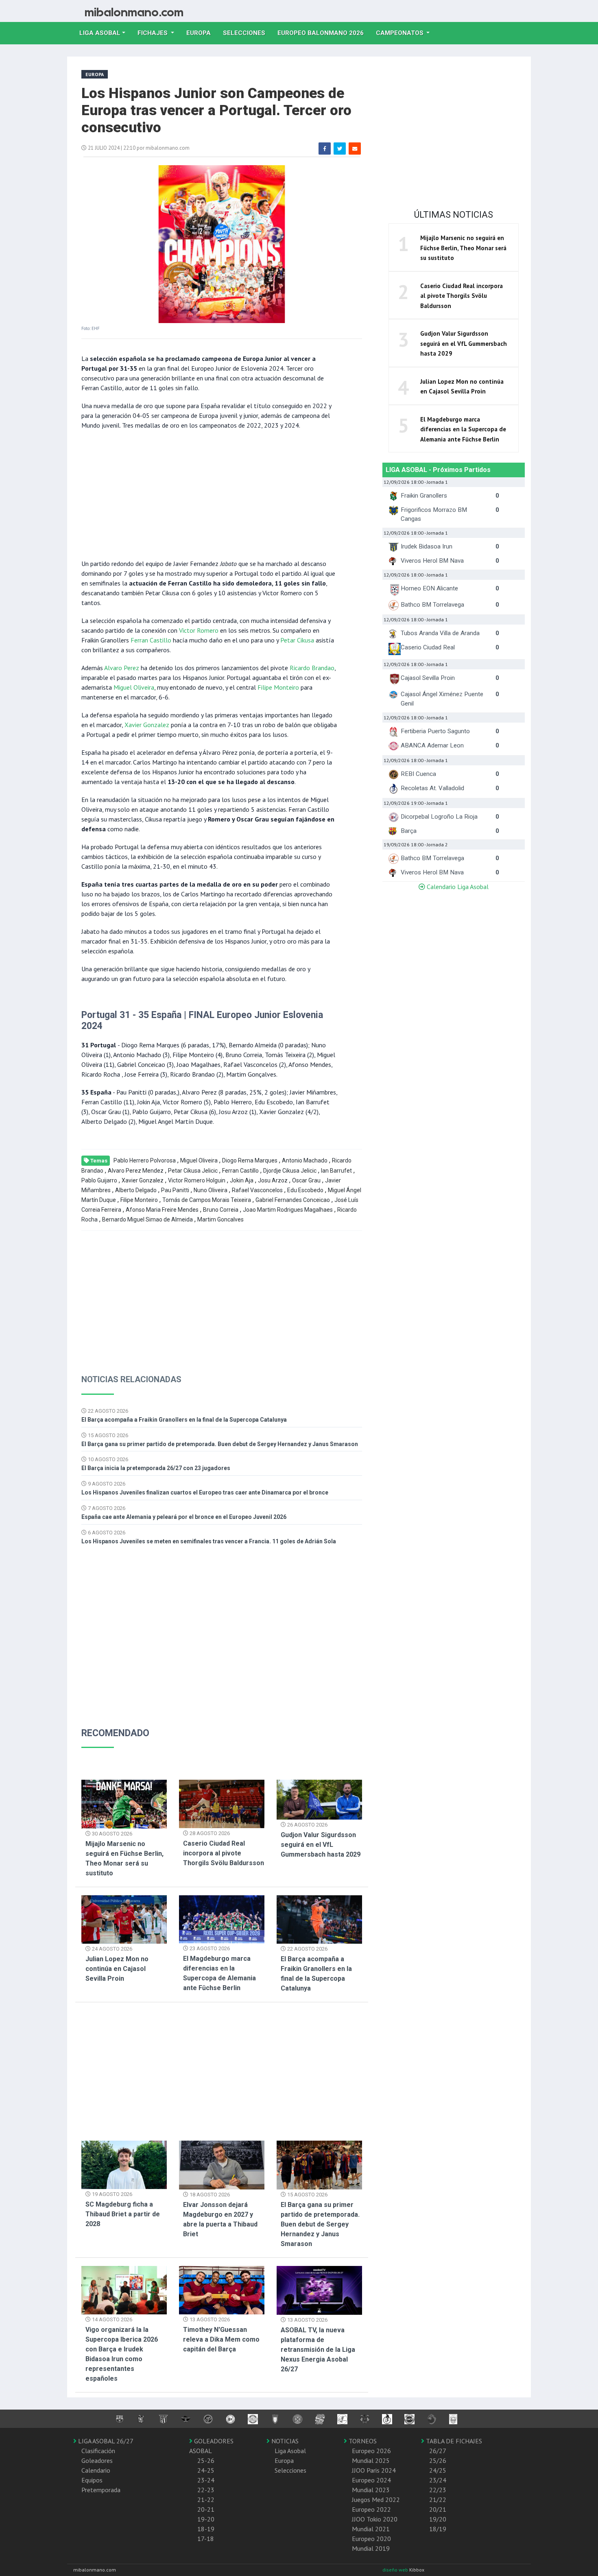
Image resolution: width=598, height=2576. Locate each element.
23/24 (438, 2480)
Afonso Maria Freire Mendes (162, 1210)
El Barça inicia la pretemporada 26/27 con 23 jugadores (156, 1468)
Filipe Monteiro (278, 687)
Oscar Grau (306, 1180)
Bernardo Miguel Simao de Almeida (147, 1219)
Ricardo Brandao (312, 668)
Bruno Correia (221, 1210)
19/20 (438, 2519)
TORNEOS (362, 2441)
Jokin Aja (242, 1180)
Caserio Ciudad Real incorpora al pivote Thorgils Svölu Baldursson (224, 1853)
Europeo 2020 (371, 2539)
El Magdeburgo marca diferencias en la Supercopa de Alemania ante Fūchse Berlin (463, 429)
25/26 (438, 2460)
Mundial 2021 (371, 2529)
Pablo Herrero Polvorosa (145, 1160)
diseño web (396, 2570)
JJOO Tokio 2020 (375, 2519)
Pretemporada (101, 2490)
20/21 (438, 2509)
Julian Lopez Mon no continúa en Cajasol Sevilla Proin (117, 1969)
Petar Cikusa (297, 640)
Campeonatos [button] (400, 33)
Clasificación (98, 2451)
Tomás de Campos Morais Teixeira (207, 1200)
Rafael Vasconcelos (257, 1190)
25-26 (206, 2460)
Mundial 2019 (371, 2548)
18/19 (438, 2529)
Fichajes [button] (153, 33)
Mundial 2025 (371, 2460)
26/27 (438, 2451)
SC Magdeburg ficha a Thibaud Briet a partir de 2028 (123, 2214)
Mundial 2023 (371, 2490)
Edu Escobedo (305, 1190)
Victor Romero (199, 630)
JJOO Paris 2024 (374, 2470)
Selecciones (247, 33)
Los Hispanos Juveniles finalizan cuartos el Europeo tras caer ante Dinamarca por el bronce (205, 1492)
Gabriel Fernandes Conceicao (293, 1200)
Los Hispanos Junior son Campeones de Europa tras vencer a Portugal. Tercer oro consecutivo (216, 110)
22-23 (206, 2490)
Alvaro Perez (122, 668)
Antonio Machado (305, 1160)
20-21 (206, 2509)
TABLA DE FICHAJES (453, 2441)
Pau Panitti (175, 1190)
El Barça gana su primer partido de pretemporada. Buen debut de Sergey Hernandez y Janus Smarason (220, 1444)
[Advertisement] (210, 494)
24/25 (438, 2470)
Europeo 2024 (371, 2480)
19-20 (206, 2519)
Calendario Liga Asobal (457, 887)
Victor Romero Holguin (197, 1180)
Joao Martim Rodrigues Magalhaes (288, 1210)
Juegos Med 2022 (376, 2500)
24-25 (206, 2470)
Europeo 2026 (371, 2451)
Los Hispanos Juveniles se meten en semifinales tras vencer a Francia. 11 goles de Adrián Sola (209, 1541)
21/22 (438, 2500)
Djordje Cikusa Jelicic (290, 1171)
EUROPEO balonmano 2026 (324, 33)
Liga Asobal (290, 2451)
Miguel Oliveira (134, 687)
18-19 (206, 2529)
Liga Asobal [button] (100, 33)
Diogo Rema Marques (250, 1160)
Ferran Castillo (151, 640)
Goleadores (97, 2460)
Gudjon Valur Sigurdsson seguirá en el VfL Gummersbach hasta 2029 (321, 1845)
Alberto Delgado (136, 1190)
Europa (202, 33)
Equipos (92, 2480)
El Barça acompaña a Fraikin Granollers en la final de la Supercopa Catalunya (184, 1420)
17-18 (206, 2539)
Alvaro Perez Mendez (136, 1171)
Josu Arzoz (273, 1180)
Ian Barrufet (336, 1171)
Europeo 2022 (371, 2509)
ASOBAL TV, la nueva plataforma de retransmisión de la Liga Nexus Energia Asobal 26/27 (318, 2350)
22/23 (438, 2490)
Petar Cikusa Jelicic (193, 1171)
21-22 (206, 2500)
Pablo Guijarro (99, 1180)
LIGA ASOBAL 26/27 (105, 2441)
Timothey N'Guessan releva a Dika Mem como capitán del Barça (221, 2339)
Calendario (96, 2470)
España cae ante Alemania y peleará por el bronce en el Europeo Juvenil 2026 (184, 1517)
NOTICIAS (284, 2441)
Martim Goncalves (220, 1219)
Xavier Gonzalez (147, 725)
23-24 (206, 2480)
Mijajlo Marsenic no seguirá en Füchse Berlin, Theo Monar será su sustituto (463, 248)
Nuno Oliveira (211, 1190)
